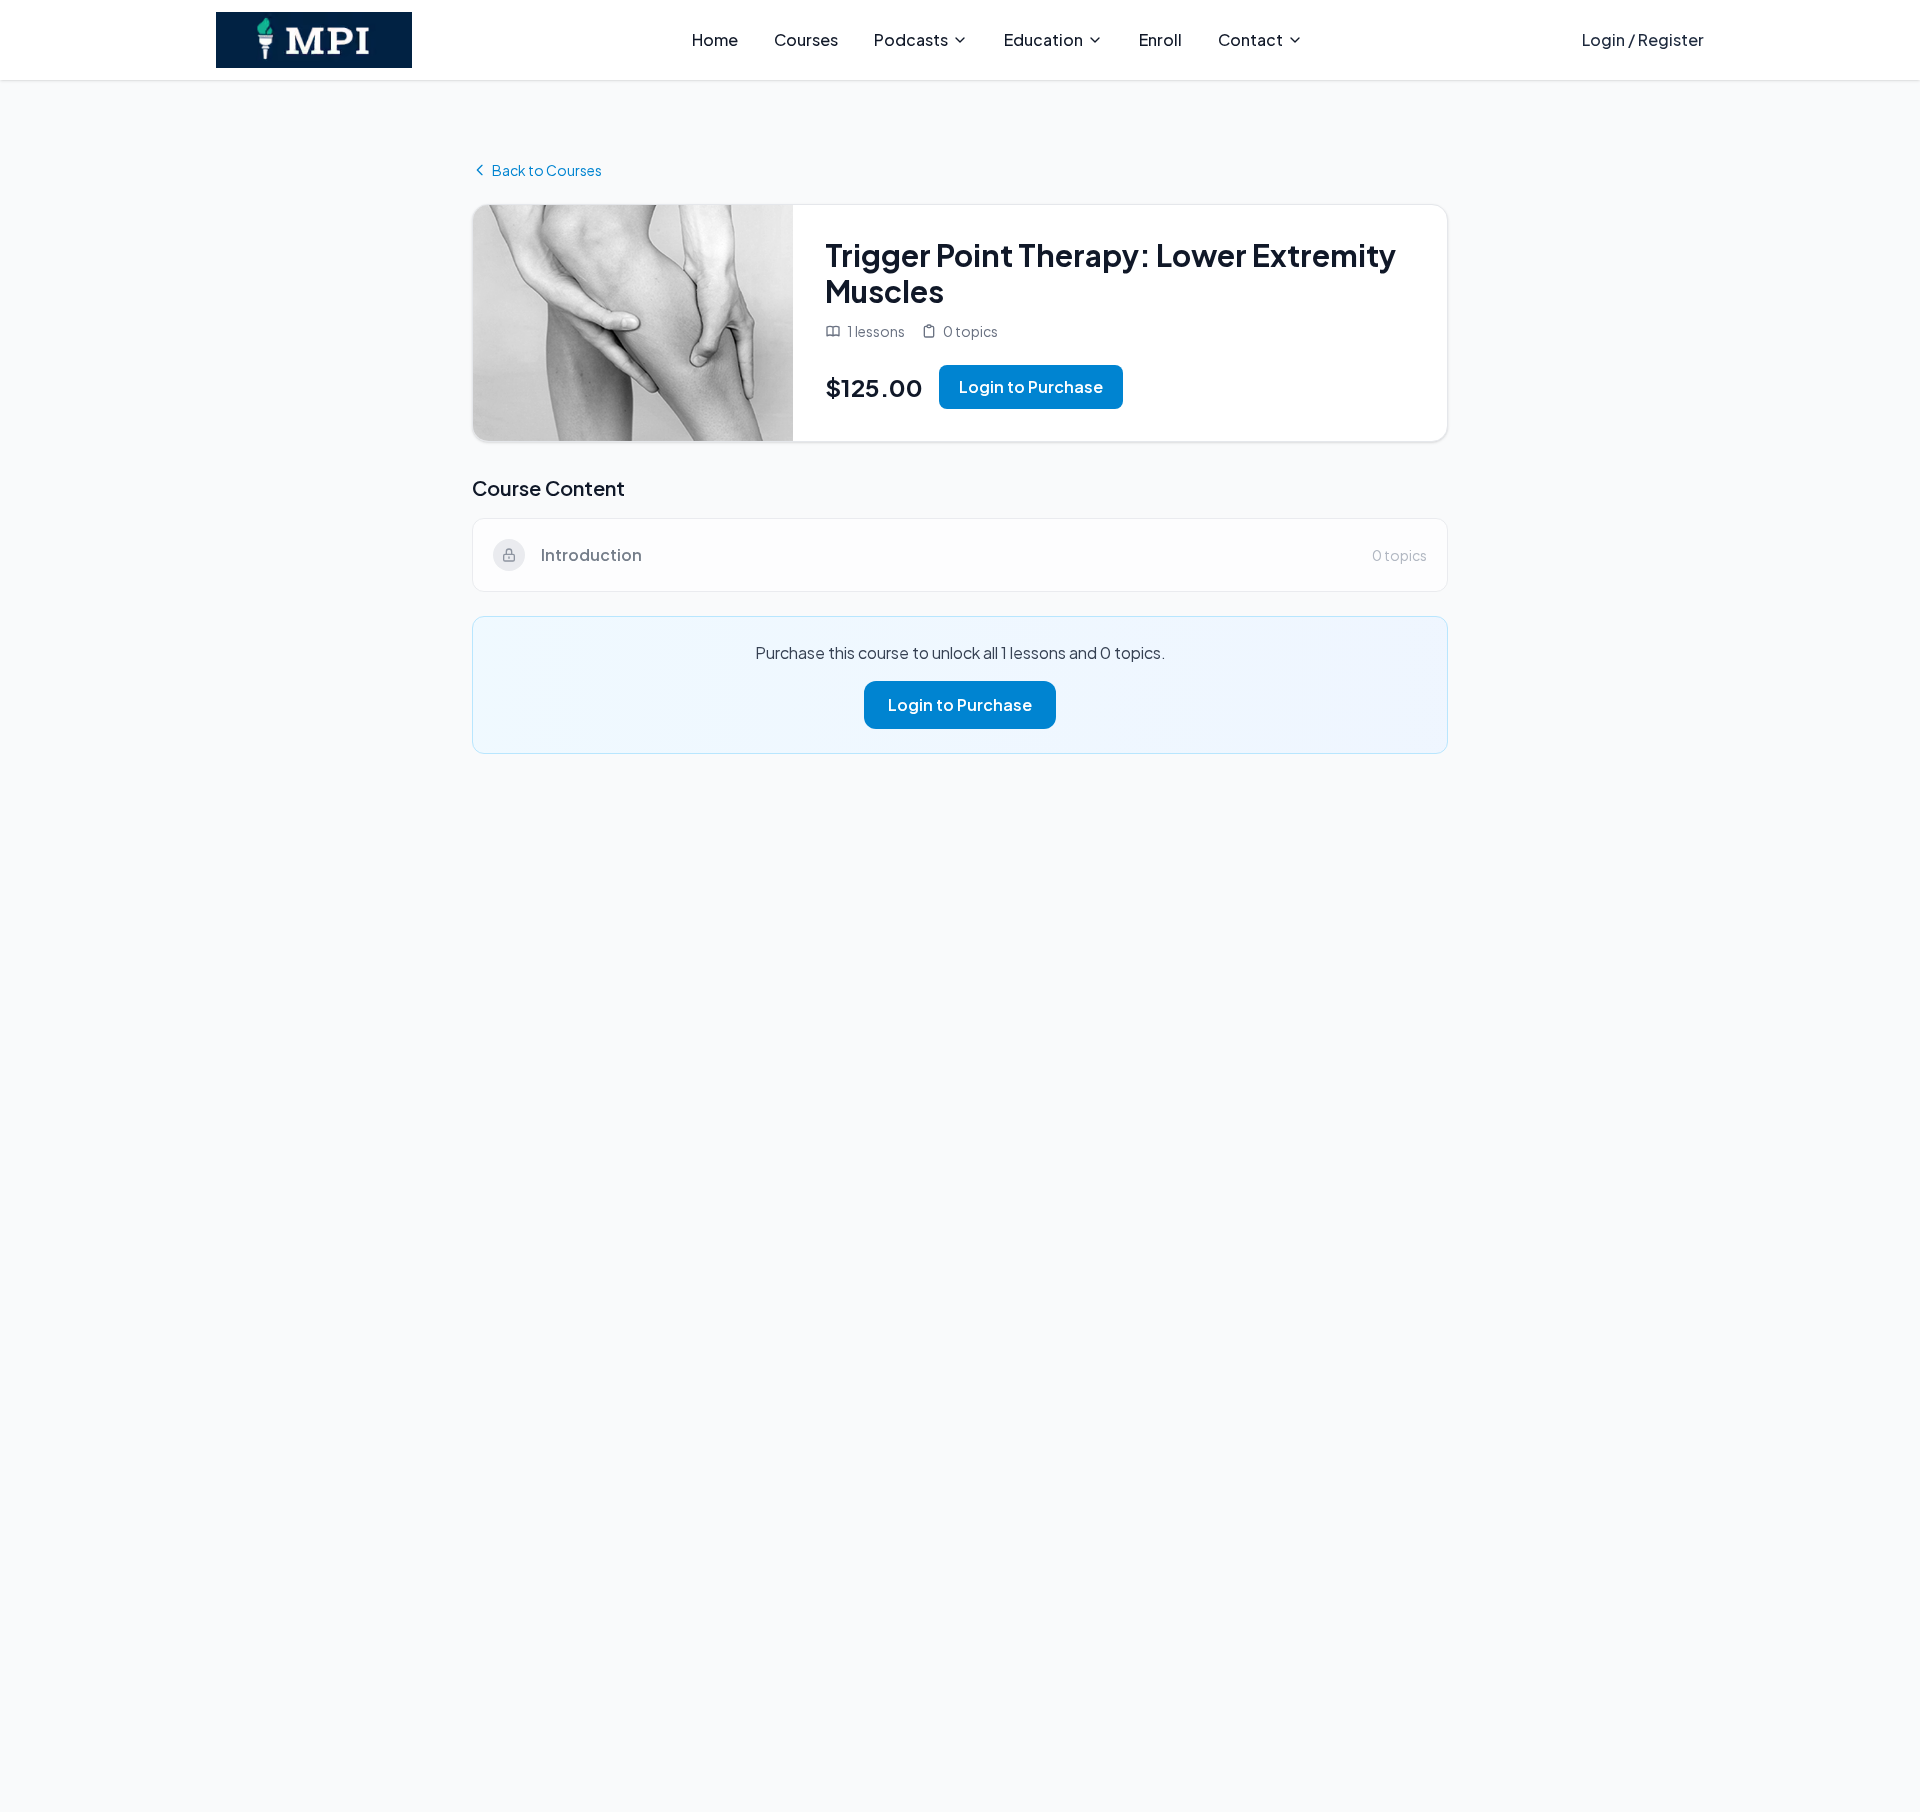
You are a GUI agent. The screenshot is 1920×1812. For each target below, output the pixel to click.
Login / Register (1643, 39)
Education (1043, 39)
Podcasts (911, 39)
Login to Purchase (1031, 386)
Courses (806, 39)
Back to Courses (547, 170)
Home (715, 39)
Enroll (1160, 39)
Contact (1250, 39)
